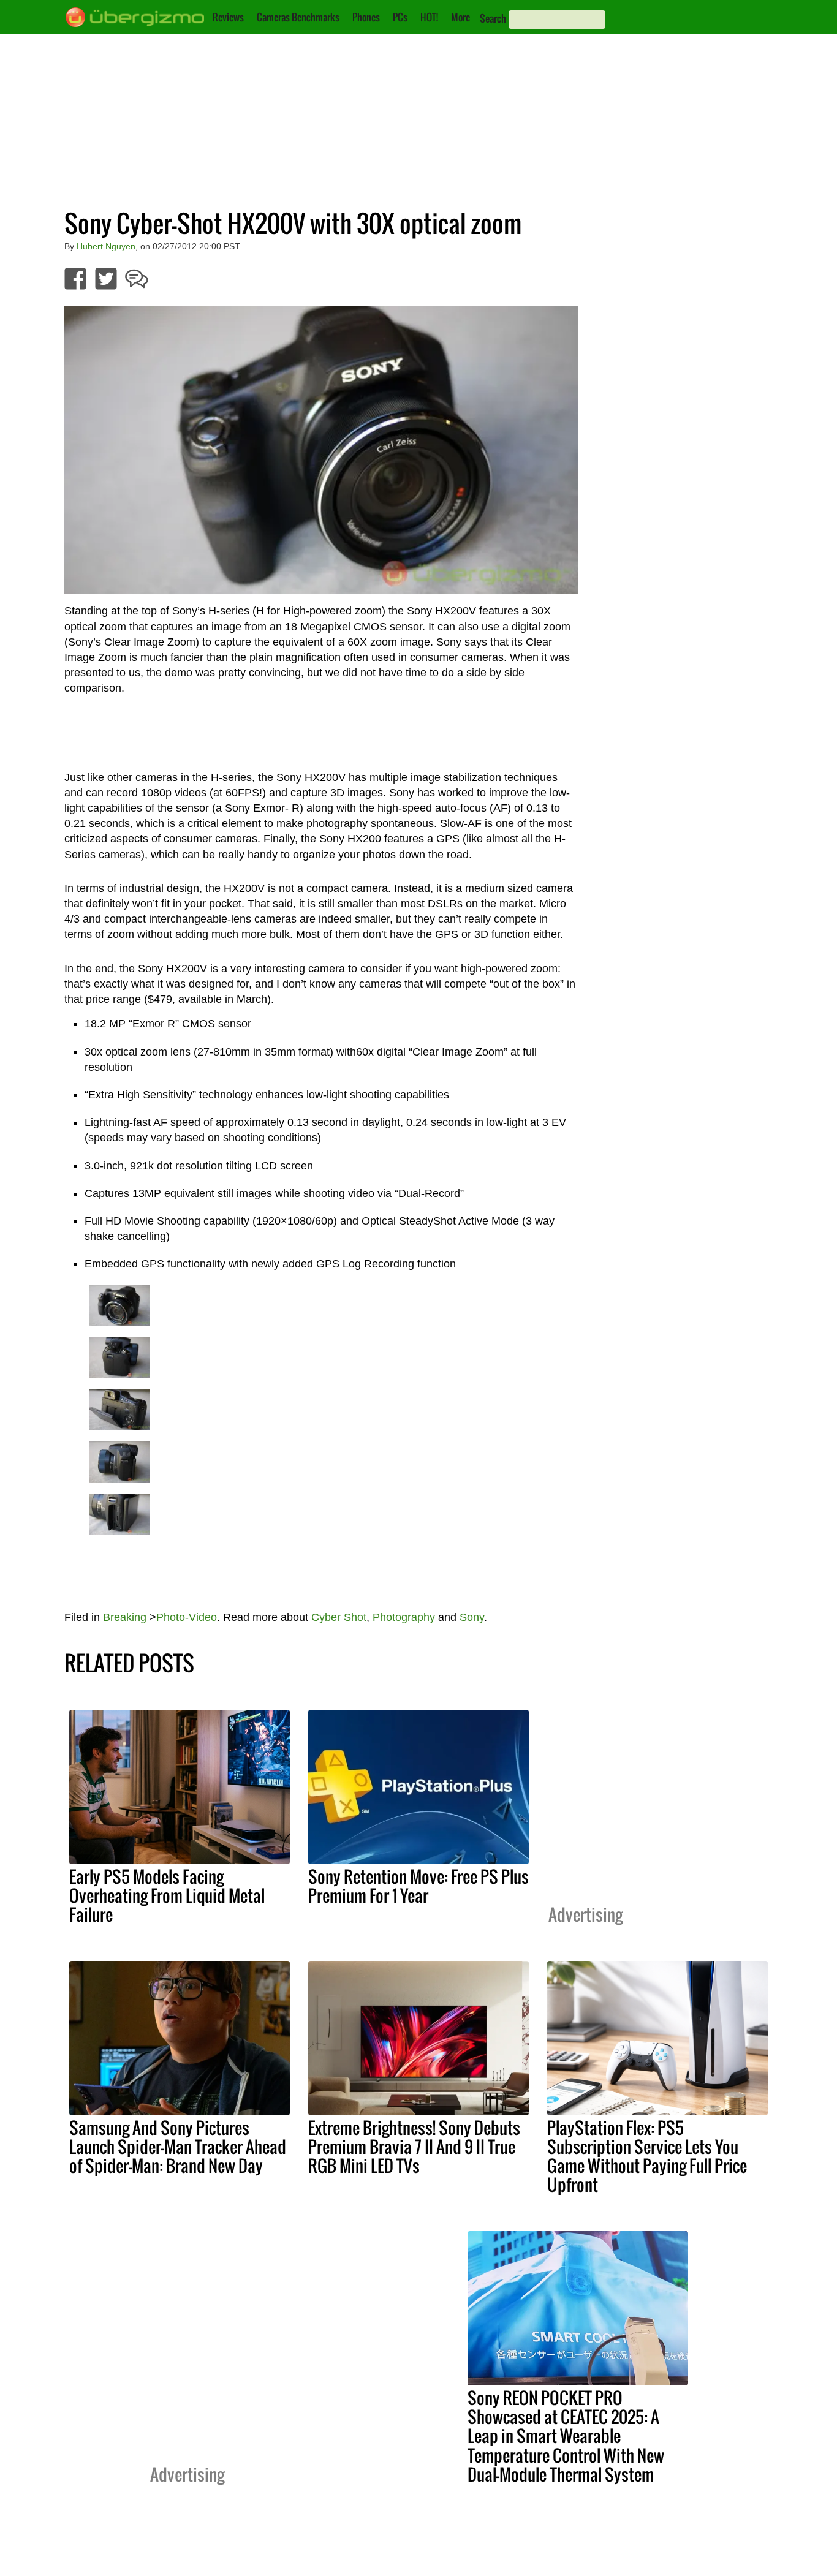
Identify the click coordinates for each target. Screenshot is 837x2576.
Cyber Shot (339, 1617)
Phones (366, 17)
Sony (472, 1617)
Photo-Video (187, 1617)
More (460, 17)
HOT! (429, 17)
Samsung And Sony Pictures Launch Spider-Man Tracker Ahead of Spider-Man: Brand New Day (178, 2147)
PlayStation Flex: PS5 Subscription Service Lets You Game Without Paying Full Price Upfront (647, 2156)
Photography (404, 1617)
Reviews (228, 17)
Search (493, 18)
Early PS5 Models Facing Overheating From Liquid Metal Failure (167, 1895)
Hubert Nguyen (106, 246)
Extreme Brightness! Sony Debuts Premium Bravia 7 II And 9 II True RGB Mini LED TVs (414, 2147)
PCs (400, 17)
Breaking (125, 1617)
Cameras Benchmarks (298, 17)
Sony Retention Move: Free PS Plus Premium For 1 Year (418, 1886)
